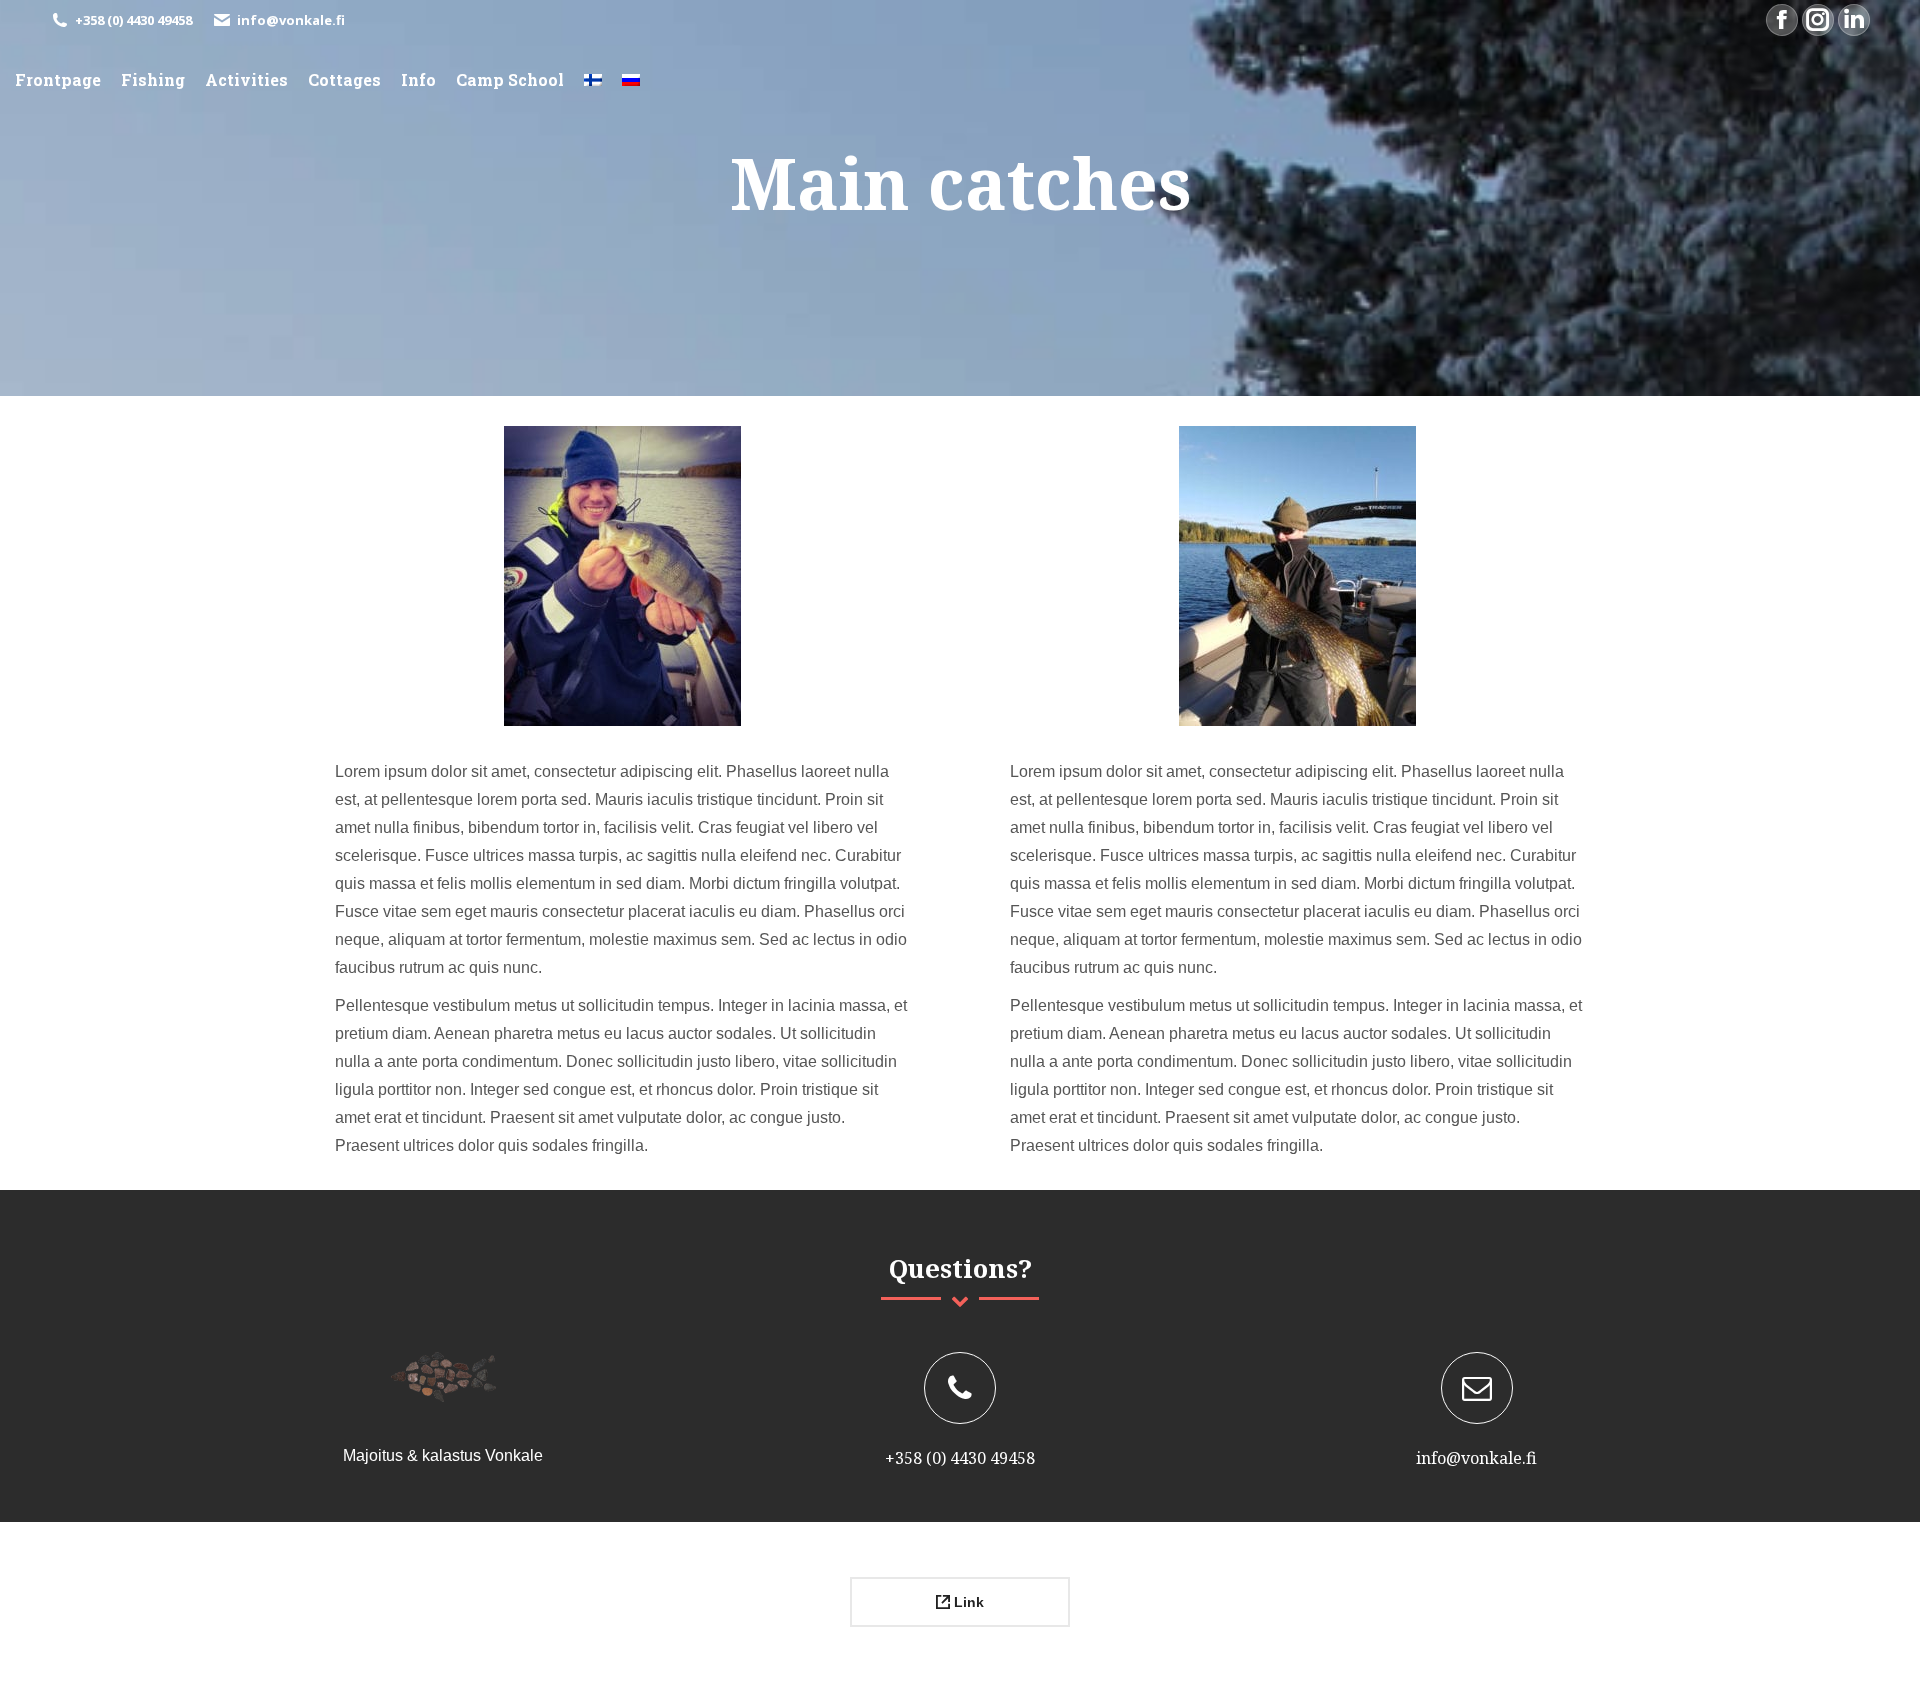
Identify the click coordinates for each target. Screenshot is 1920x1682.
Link (967, 1602)
